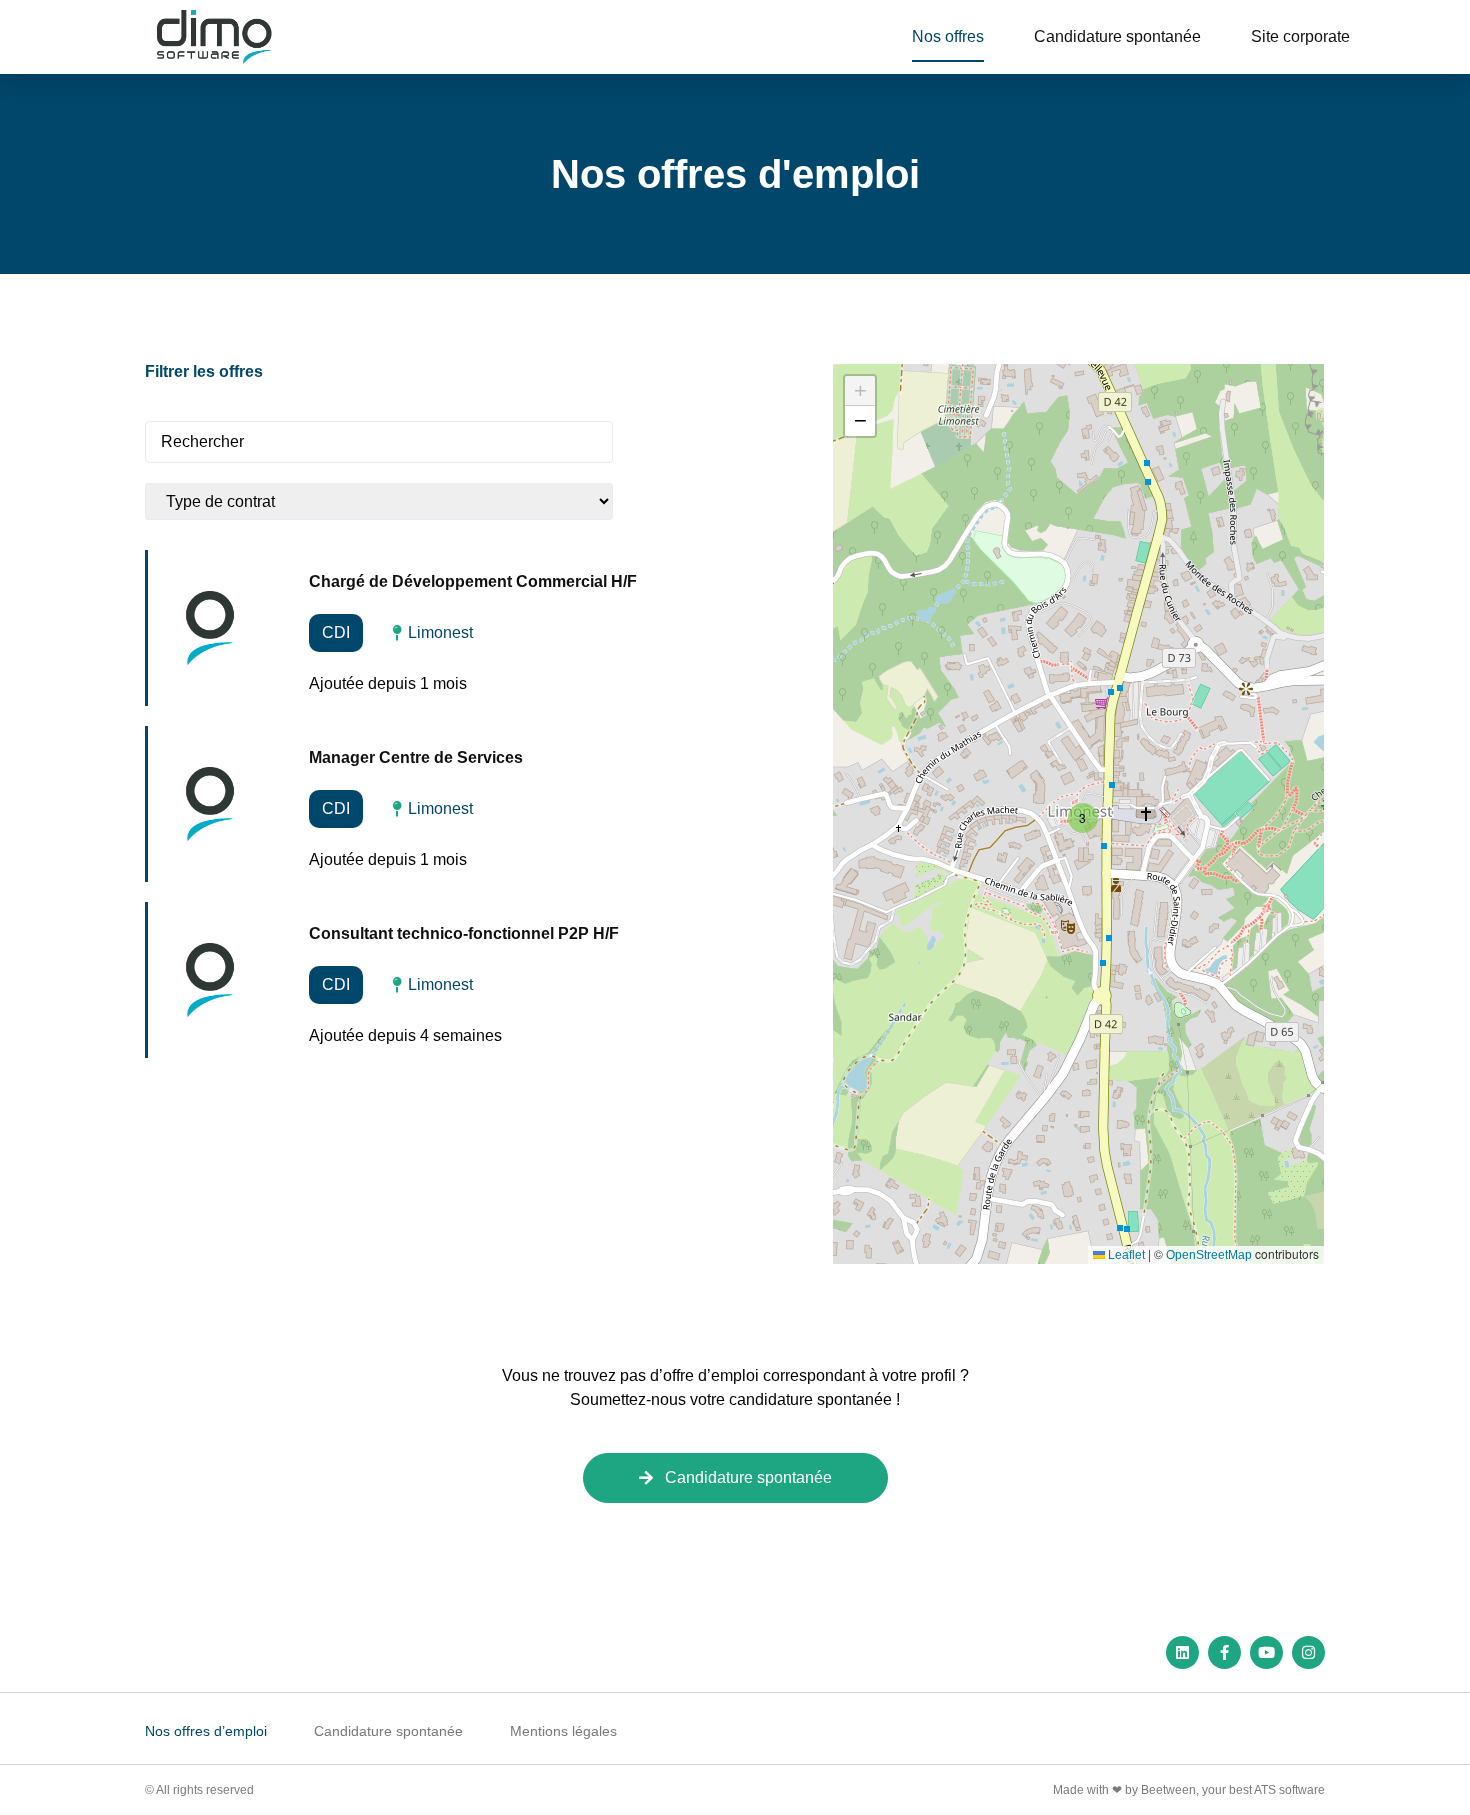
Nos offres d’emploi (206, 1731)
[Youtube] (1266, 1652)
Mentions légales (563, 1731)
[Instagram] (1308, 1652)
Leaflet (1125, 1255)
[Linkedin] (1182, 1652)
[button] (1080, 815)
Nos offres (948, 36)
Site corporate (1300, 36)
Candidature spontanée (1117, 36)
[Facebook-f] (1224, 1652)
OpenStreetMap (1209, 1255)
